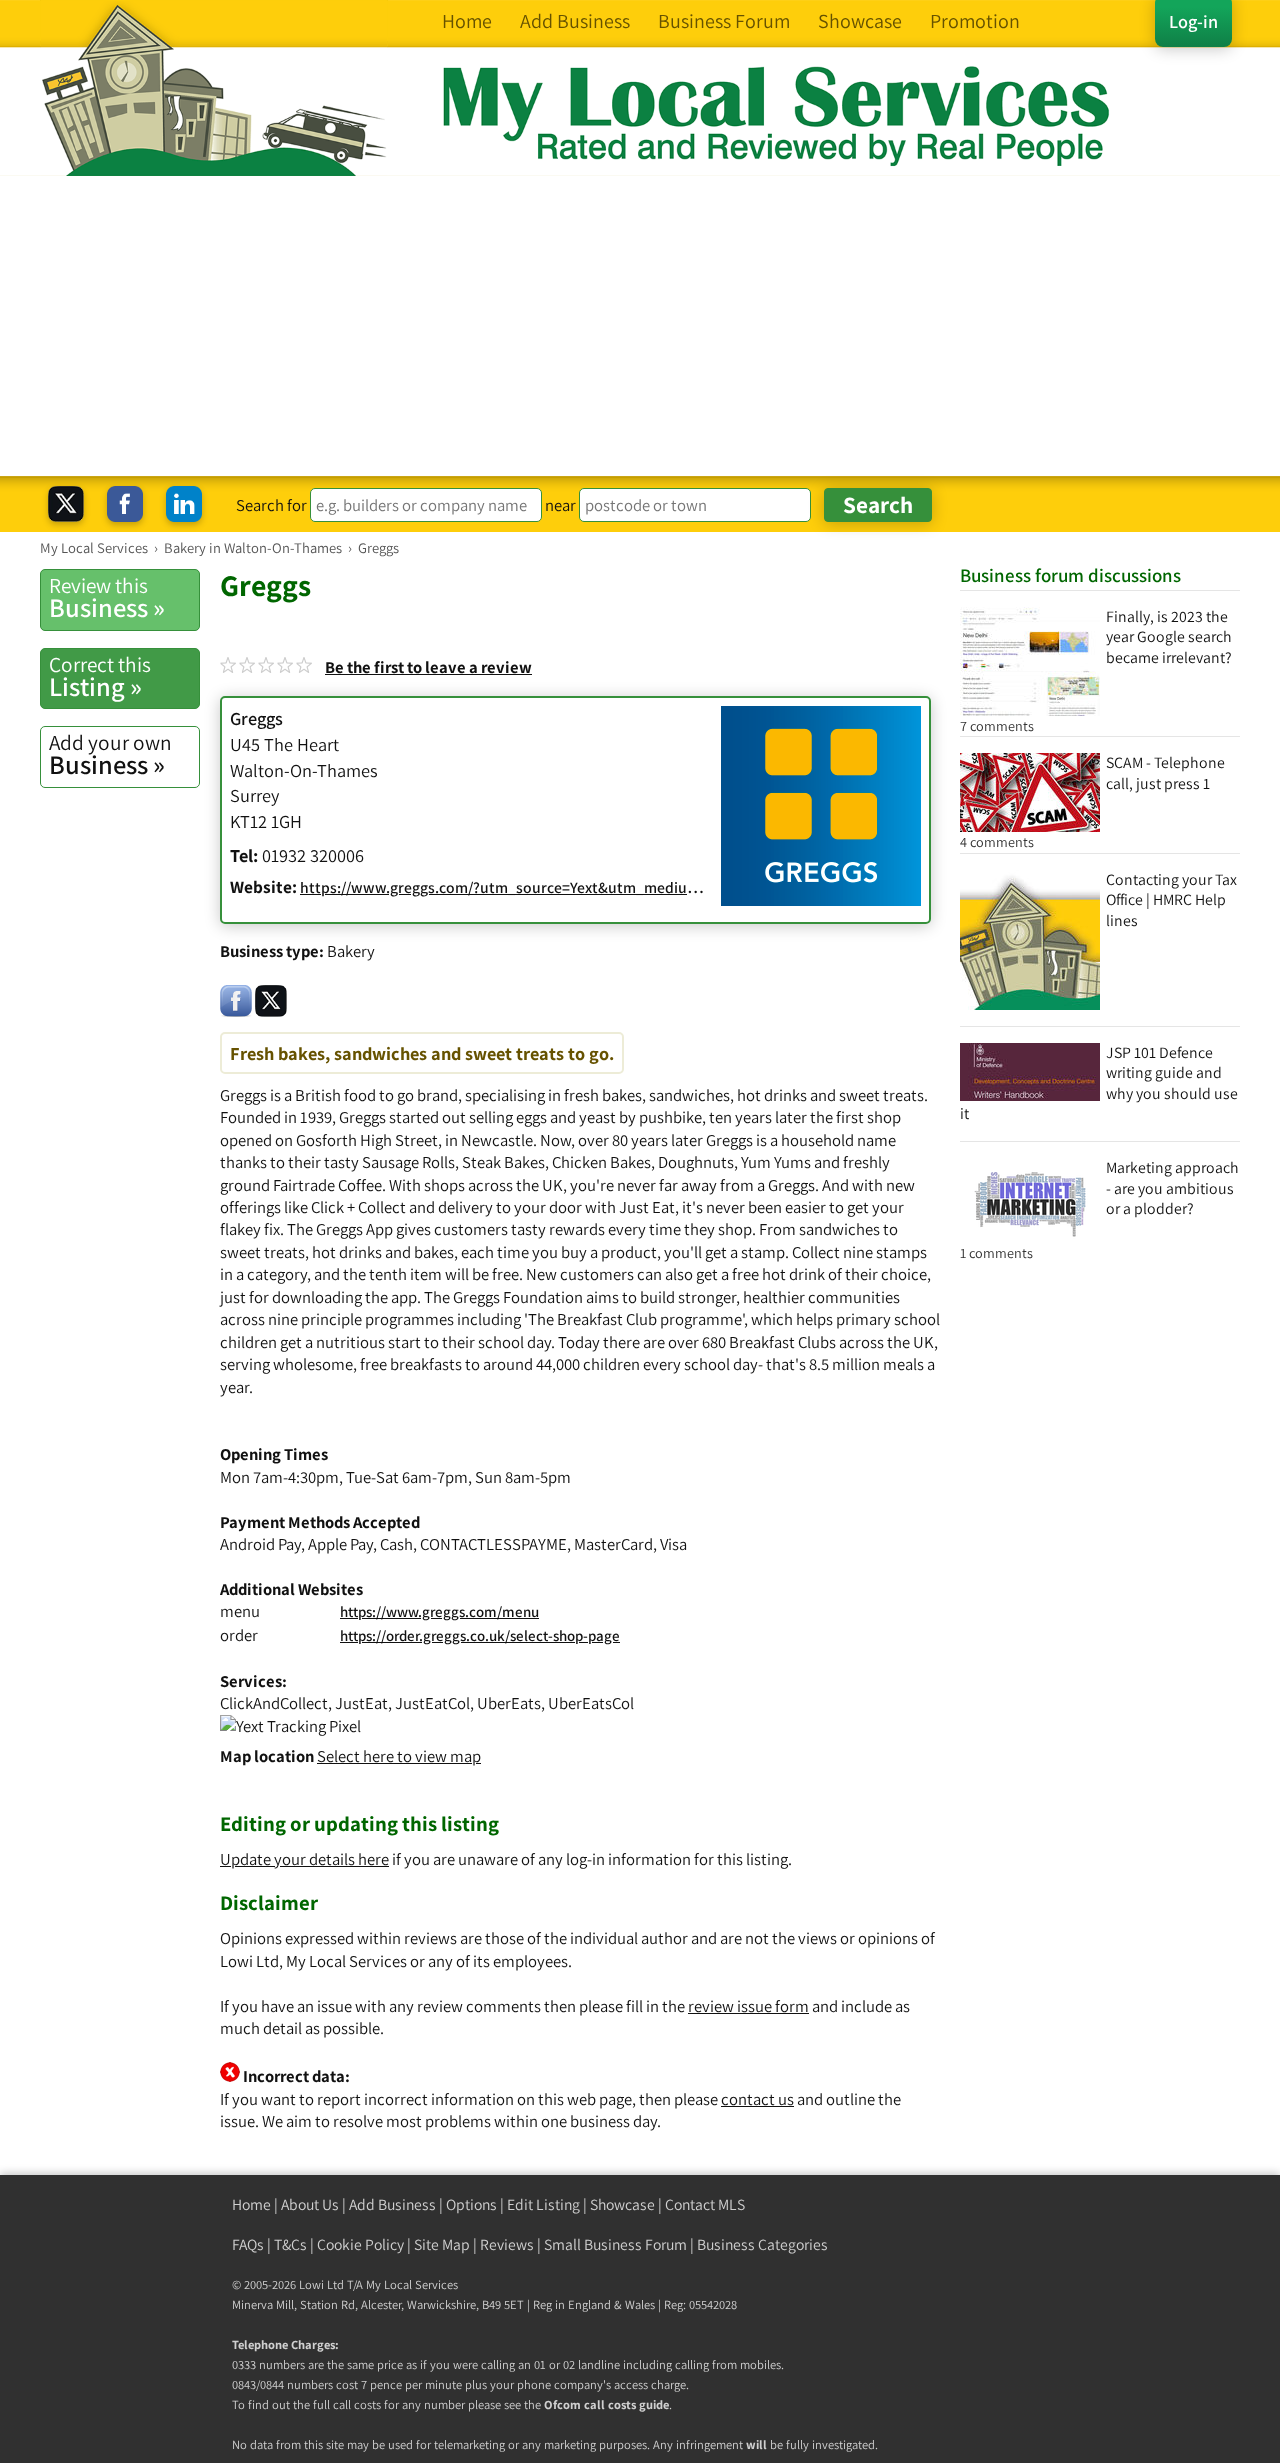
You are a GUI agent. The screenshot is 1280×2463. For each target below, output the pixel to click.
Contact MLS (705, 2204)
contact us (757, 2099)
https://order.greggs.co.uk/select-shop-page (480, 1635)
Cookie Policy (360, 2244)
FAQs (248, 2244)
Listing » (100, 677)
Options (471, 2204)
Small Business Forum (615, 2244)
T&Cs (290, 2244)
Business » (107, 598)
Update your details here (304, 1859)
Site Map (442, 2244)
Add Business (392, 2204)
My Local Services (412, 2284)
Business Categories (762, 2244)
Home (251, 2204)
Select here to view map (399, 1756)
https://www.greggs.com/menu (439, 1611)
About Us (310, 2204)
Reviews (507, 2244)
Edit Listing (543, 2204)
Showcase (622, 2204)
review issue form (748, 2006)
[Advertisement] (640, 326)
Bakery (351, 951)
